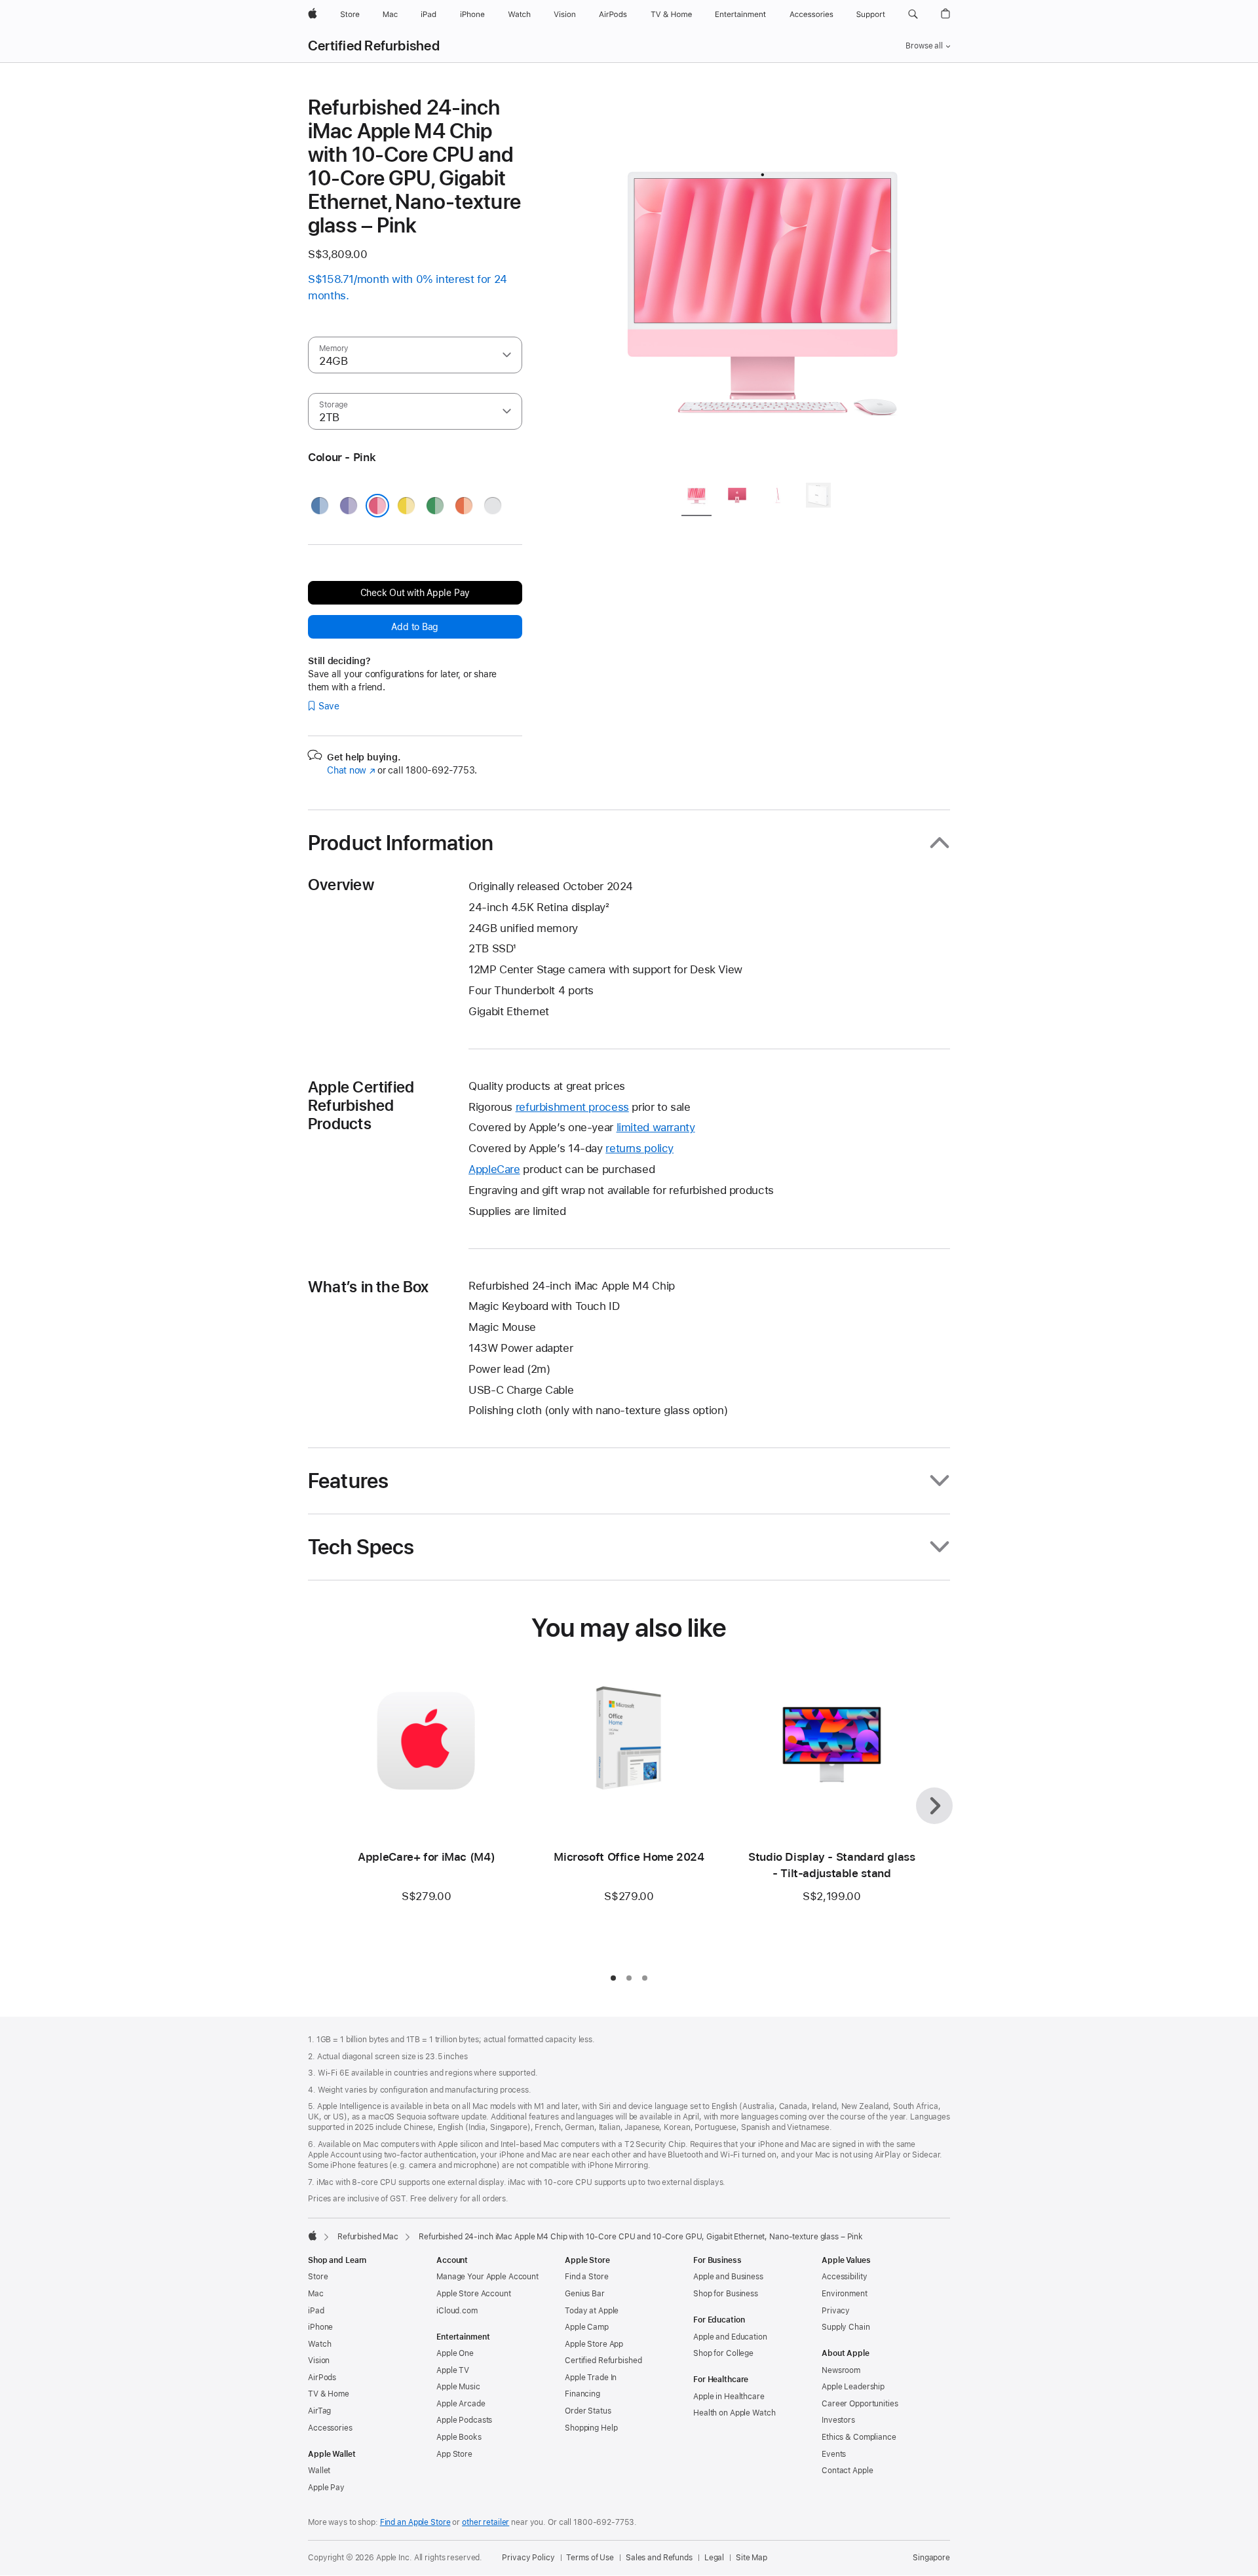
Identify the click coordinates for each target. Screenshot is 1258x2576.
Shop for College (723, 2353)
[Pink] (377, 506)
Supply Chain (846, 2327)
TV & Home (329, 2394)
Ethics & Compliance (859, 2437)
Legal (714, 2558)
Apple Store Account (474, 2294)
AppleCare (494, 1169)
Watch (319, 2344)
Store (318, 2277)
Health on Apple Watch (734, 2413)
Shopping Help (591, 2428)
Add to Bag (415, 627)
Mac (316, 2294)
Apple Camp (587, 2327)
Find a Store (587, 2277)
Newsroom (841, 2370)
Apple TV (453, 2370)
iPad (316, 2311)
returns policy (639, 1148)
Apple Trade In (591, 2378)
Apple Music (458, 2387)
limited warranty (656, 1127)
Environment (845, 2294)
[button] (913, 14)
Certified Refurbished (374, 46)
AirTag (319, 2411)
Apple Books (459, 2437)
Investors (838, 2420)
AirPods (322, 2378)
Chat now (351, 770)
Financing (582, 2394)
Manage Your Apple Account (487, 2277)
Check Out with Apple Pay (415, 593)
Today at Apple (592, 2311)
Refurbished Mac (368, 2237)
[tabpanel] (763, 283)
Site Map (752, 2558)
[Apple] (313, 2235)
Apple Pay (326, 2488)
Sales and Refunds (659, 2558)
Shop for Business (726, 2294)
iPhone (320, 2327)
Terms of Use (590, 2558)
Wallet (319, 2471)
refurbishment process (572, 1107)
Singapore (931, 2558)
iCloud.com (457, 2311)
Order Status (588, 2411)
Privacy (836, 2311)
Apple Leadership (853, 2387)
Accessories (330, 2428)
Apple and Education (730, 2337)
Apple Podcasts (464, 2420)
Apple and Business (728, 2277)
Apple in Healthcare (729, 2397)
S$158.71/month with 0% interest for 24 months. (408, 287)
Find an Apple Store (415, 2522)
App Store (454, 2454)
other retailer (486, 2522)
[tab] (696, 497)
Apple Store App (594, 2344)
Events (834, 2454)
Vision (319, 2361)
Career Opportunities (860, 2404)
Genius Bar (585, 2294)
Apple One (455, 2353)
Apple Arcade (461, 2404)
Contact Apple (847, 2471)
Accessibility (844, 2277)
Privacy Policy (528, 2558)
